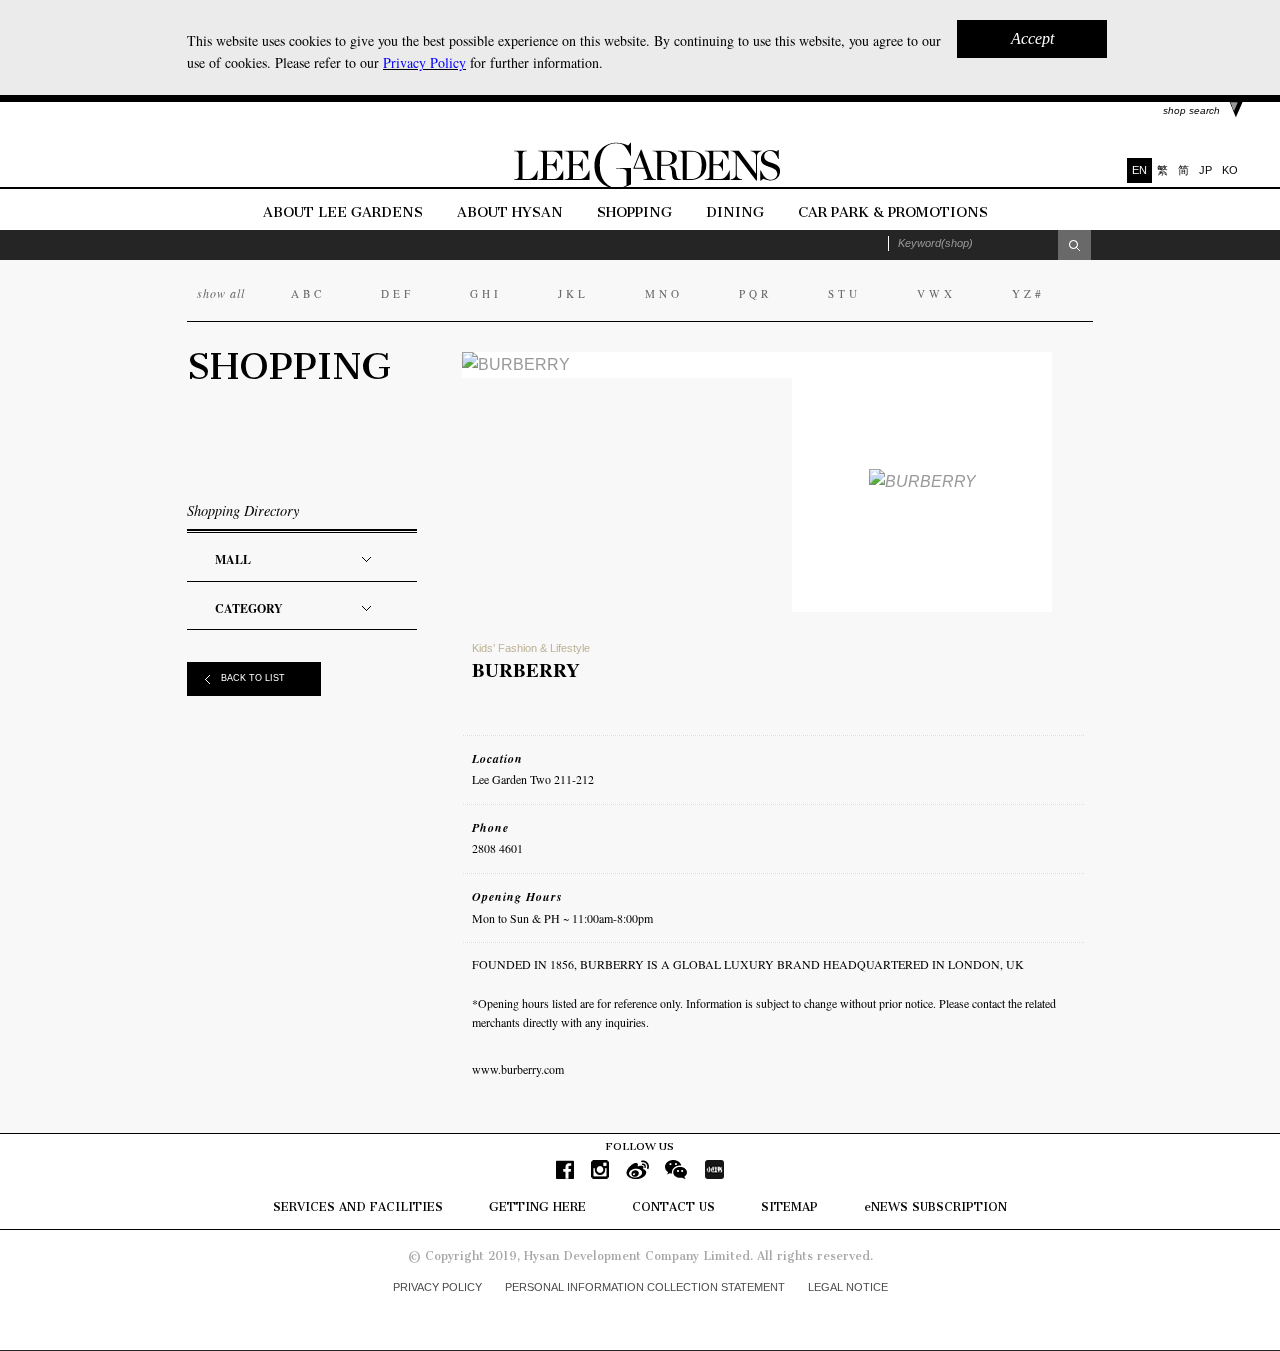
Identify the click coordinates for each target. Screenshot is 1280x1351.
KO (1230, 170)
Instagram (600, 1169)
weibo (637, 1169)
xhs (714, 1169)
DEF (397, 293)
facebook (565, 1169)
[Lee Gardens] (640, 183)
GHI (486, 293)
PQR (755, 293)
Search (1074, 245)
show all (221, 293)
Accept (1032, 38)
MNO (664, 293)
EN (1139, 170)
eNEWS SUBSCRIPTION (935, 1207)
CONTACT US (673, 1207)
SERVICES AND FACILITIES (358, 1207)
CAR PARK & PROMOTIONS (893, 212)
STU (844, 293)
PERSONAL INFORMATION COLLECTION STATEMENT (645, 1287)
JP (1205, 170)
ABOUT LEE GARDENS (343, 212)
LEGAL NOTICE (848, 1287)
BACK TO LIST (253, 678)
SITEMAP (789, 1207)
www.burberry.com (518, 1069)
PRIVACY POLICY (437, 1287)
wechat (676, 1169)
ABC (308, 293)
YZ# (1028, 293)
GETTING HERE (537, 1207)
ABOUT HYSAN (512, 212)
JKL (573, 293)
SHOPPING (634, 212)
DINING (735, 212)
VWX (936, 293)
